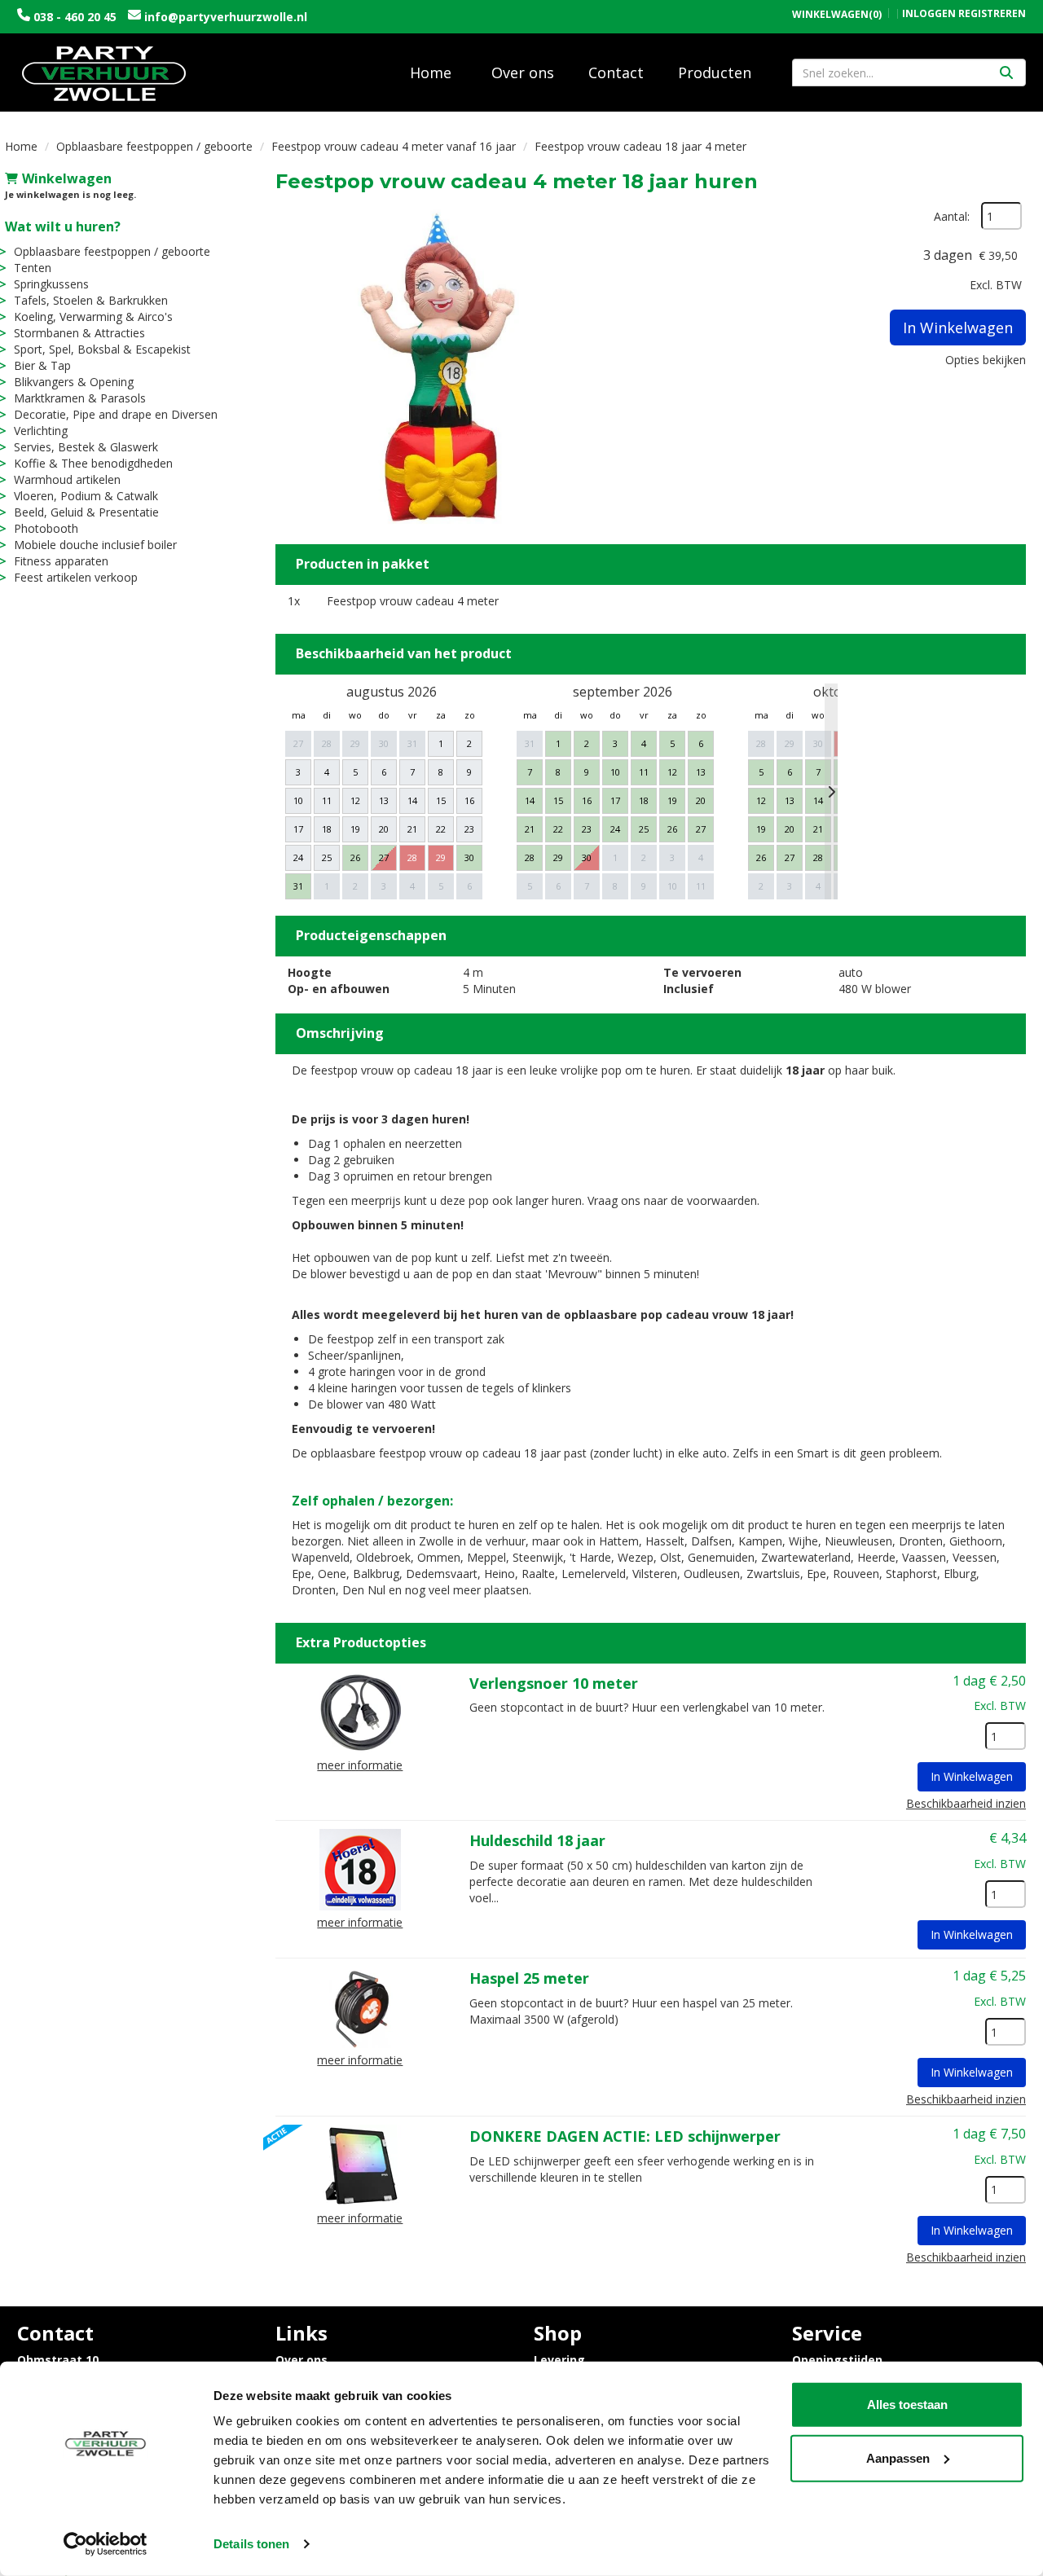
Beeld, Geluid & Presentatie (86, 512)
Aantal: (952, 216)
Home (431, 73)
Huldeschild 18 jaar (537, 1840)
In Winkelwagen (958, 327)
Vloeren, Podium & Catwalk (86, 496)
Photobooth (46, 528)
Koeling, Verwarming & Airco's (93, 317)
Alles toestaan (907, 2405)
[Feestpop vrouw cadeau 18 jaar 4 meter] (438, 365)
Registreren (992, 13)
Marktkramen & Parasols (80, 398)
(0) (837, 15)
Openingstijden (837, 2360)
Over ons (523, 73)
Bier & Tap (42, 365)
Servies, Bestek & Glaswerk (86, 447)
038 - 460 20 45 (75, 17)
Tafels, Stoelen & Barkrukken (91, 300)
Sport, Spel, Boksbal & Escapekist (102, 349)
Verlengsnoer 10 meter (554, 1683)
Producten (715, 73)
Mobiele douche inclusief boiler (95, 545)
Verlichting (41, 431)
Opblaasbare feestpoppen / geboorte (154, 146)
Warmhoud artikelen (67, 479)
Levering (559, 2360)
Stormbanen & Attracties (79, 333)
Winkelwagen (67, 178)
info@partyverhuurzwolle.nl (224, 17)
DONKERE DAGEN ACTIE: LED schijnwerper (625, 2136)
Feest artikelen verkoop (76, 577)
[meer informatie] (360, 1710)
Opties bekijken (986, 360)
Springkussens (51, 284)
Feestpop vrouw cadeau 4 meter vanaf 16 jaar (394, 146)
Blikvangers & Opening (74, 382)
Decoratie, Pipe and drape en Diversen (116, 414)
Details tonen (251, 2544)
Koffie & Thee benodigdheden (93, 463)
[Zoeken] (1006, 73)
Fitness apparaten (61, 561)
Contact (616, 73)
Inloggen (929, 13)
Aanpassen (898, 2457)
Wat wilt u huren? (63, 226)
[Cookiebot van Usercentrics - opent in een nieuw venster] (106, 2544)
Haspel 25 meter (529, 1978)
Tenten (33, 268)
